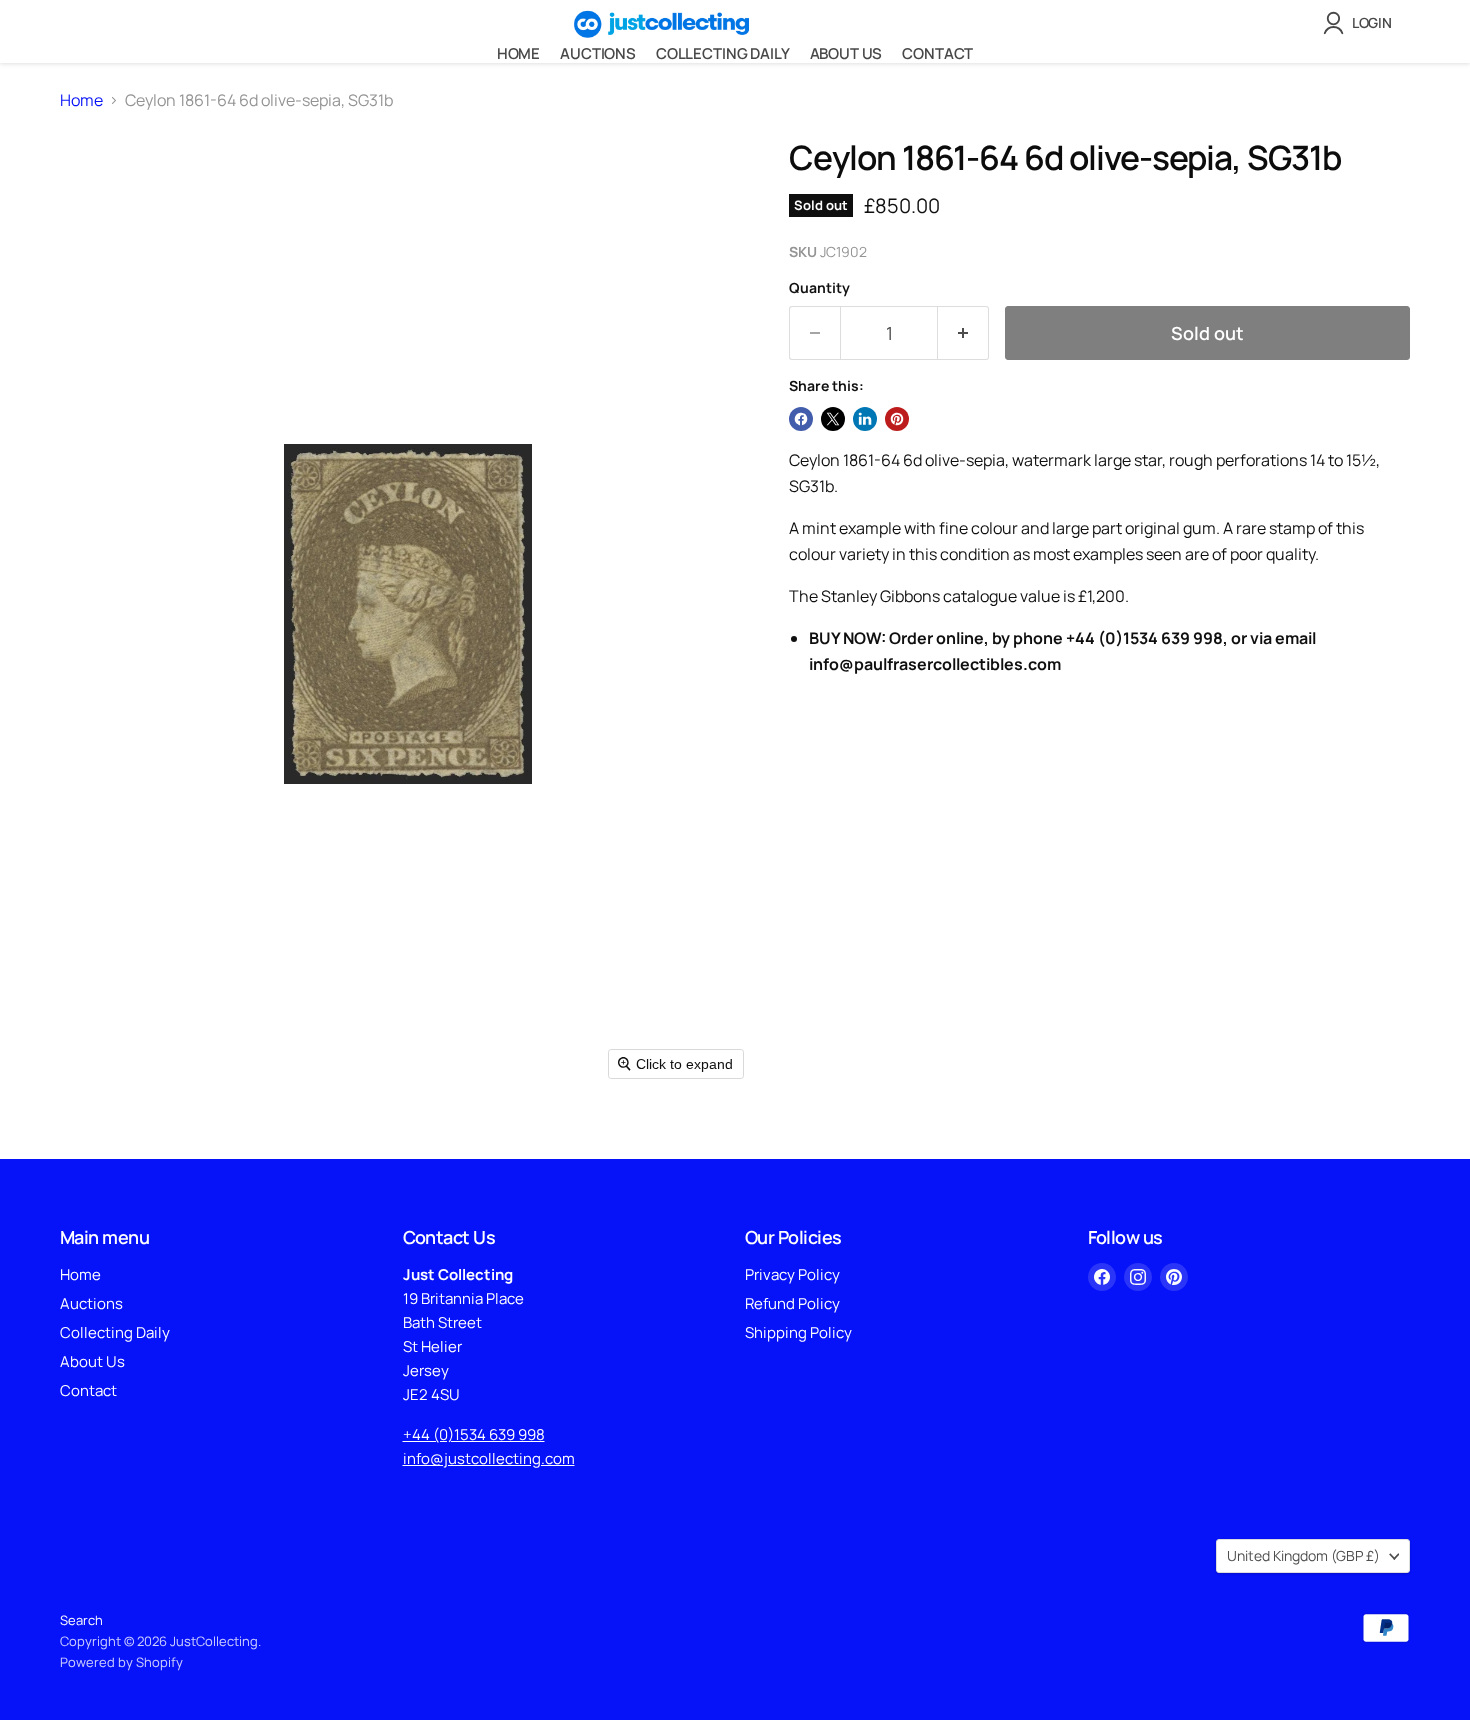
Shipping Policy (798, 1332)
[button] (1361, 23)
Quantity (819, 288)
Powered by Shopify (121, 1662)
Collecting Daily (723, 53)
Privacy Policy (792, 1274)
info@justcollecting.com (489, 1458)
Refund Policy (792, 1303)
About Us (846, 53)
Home (518, 53)
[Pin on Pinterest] (897, 419)
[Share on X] (833, 419)
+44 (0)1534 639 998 (474, 1434)
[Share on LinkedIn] (865, 419)
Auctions (598, 53)
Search (81, 1620)
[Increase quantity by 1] (963, 333)
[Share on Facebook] (801, 419)
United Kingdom (1303, 1555)
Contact (937, 53)
